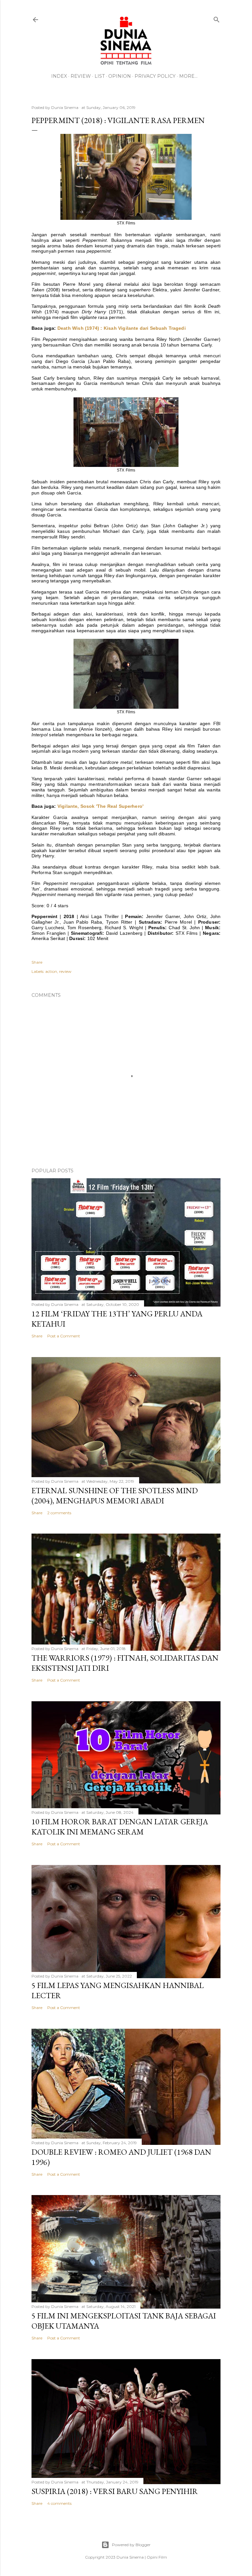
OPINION (120, 76)
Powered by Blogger (131, 2545)
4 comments (59, 2503)
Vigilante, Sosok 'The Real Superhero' (100, 806)
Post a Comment (64, 1336)
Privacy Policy (155, 76)
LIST (100, 76)
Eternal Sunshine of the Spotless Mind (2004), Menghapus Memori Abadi (115, 1496)
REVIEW (81, 76)
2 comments (59, 1513)
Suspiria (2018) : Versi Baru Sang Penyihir (115, 2491)
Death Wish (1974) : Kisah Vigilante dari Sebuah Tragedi (122, 328)
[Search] (217, 18)
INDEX (59, 76)
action (51, 971)
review (65, 971)
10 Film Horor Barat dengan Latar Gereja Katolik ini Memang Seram (120, 1827)
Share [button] (37, 962)
